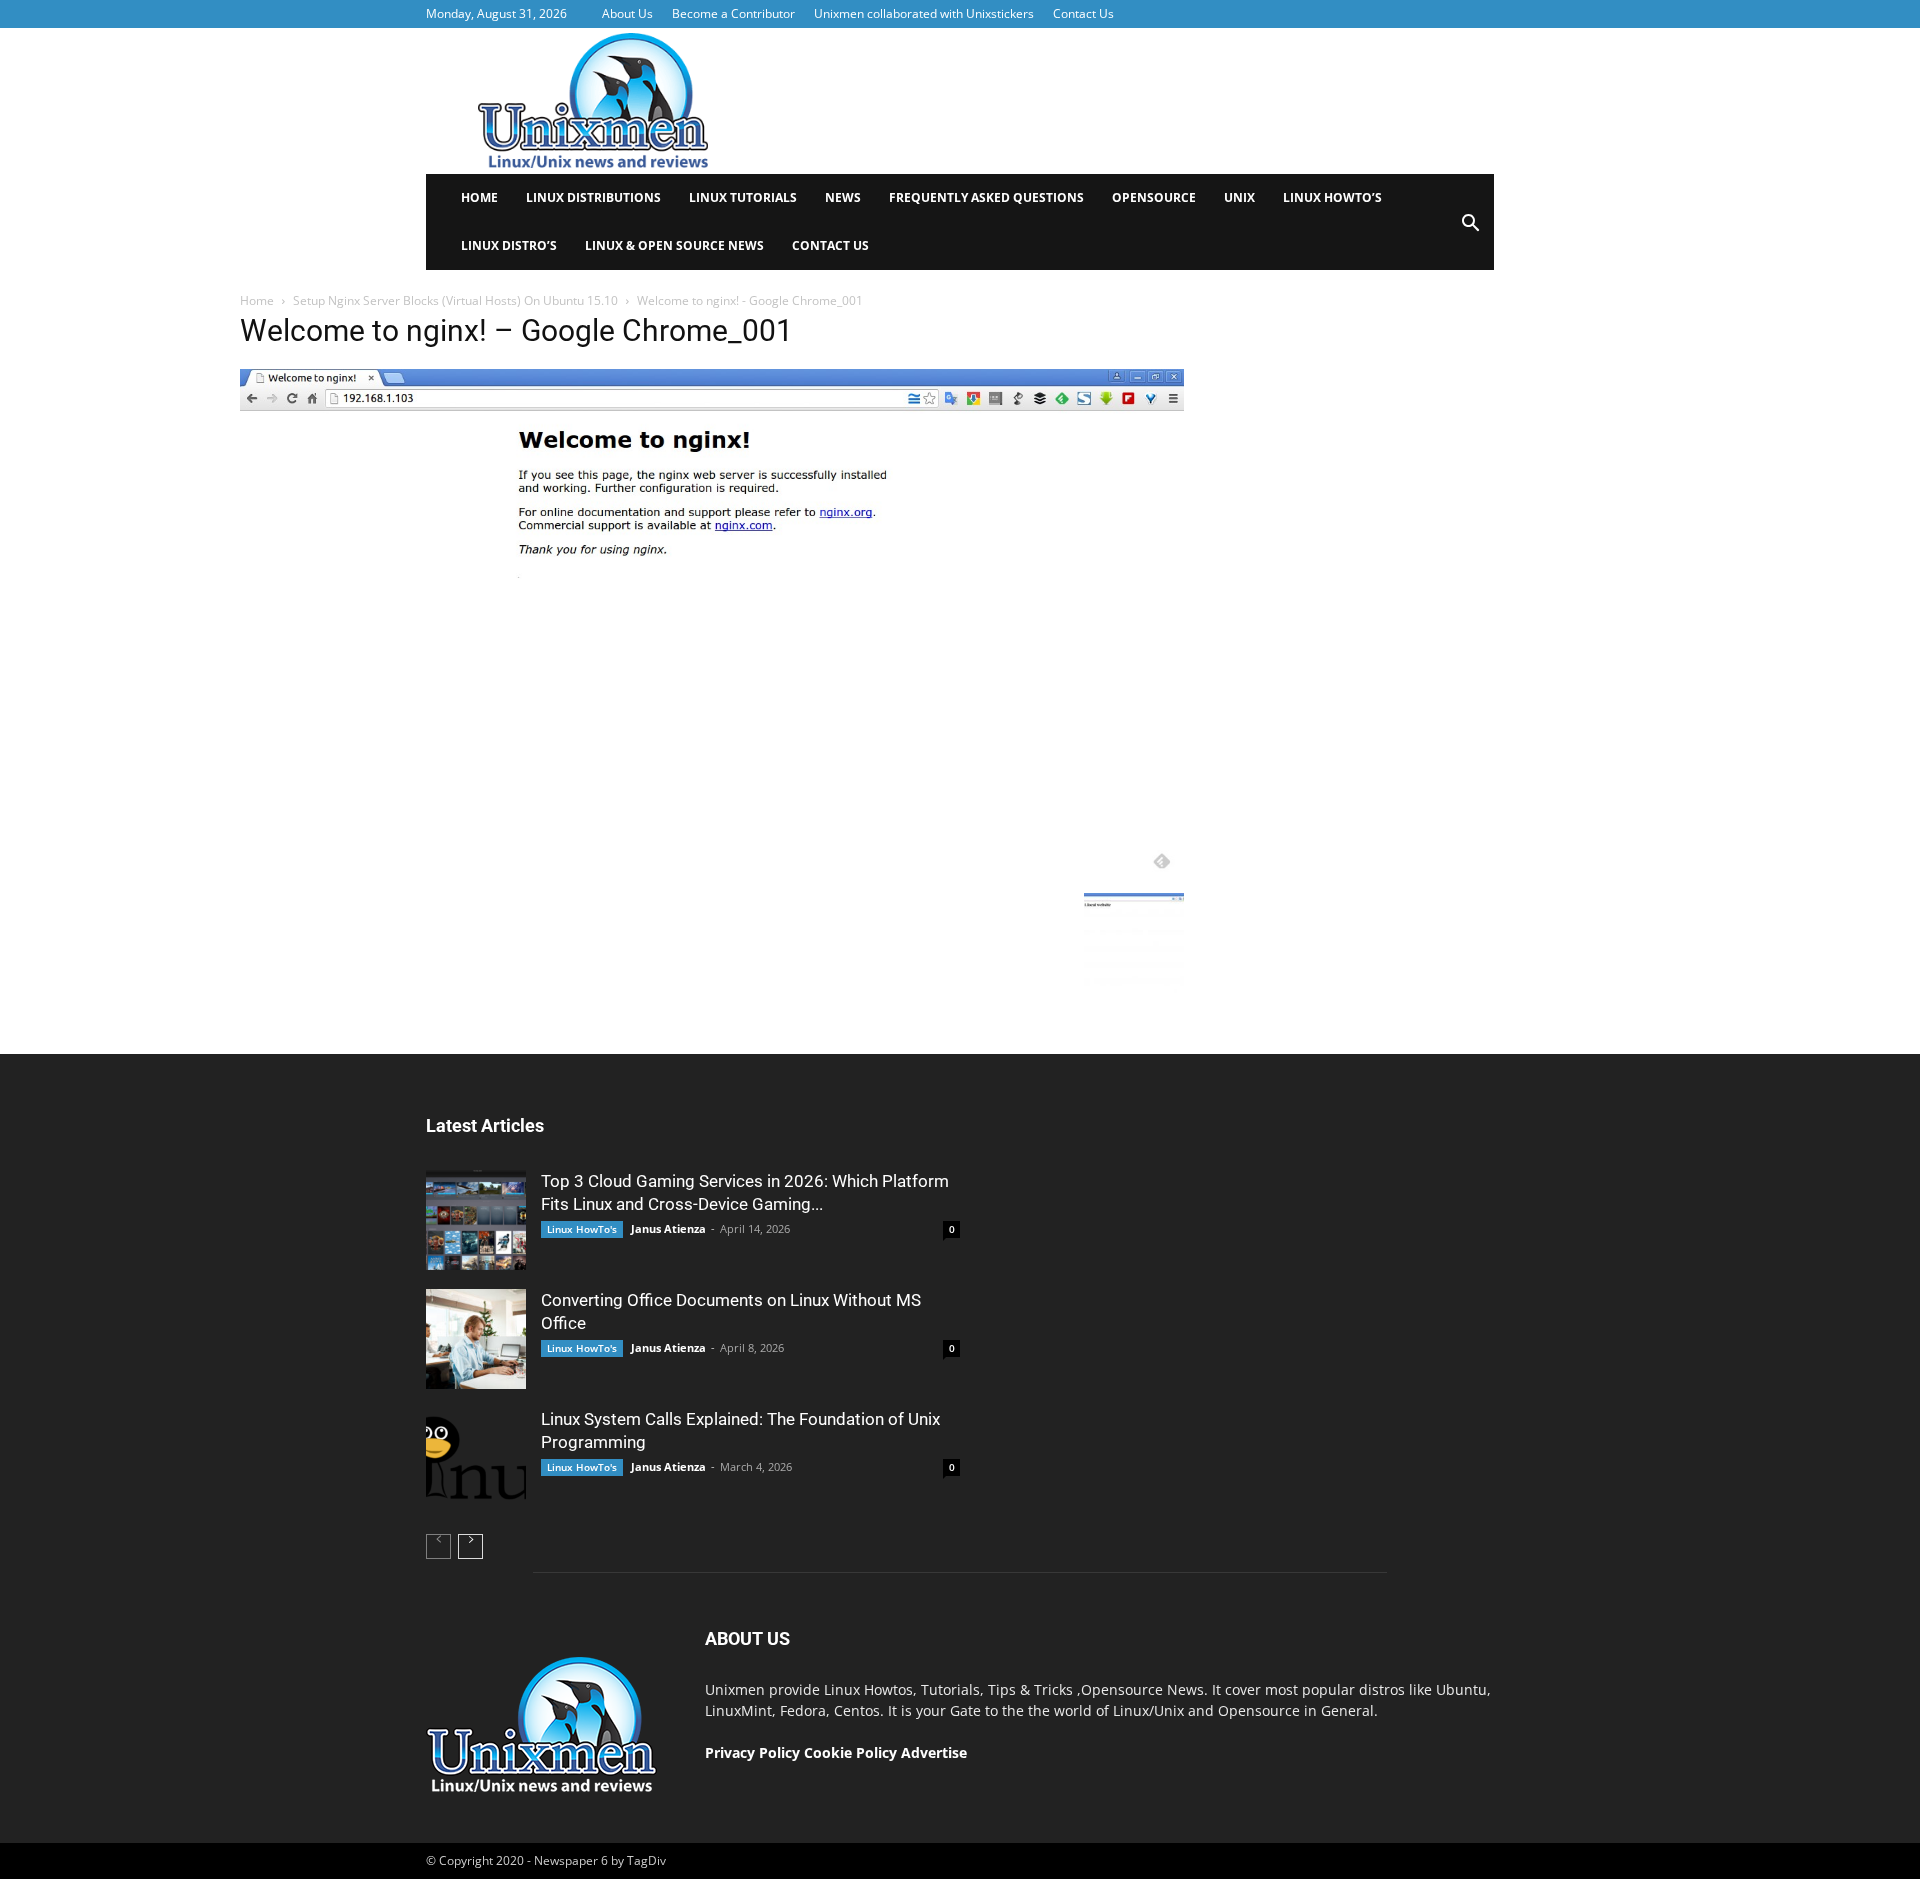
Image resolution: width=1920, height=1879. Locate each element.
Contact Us (1083, 13)
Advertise (934, 1752)
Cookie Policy (852, 1752)
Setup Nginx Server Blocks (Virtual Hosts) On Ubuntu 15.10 (455, 300)
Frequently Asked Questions (986, 197)
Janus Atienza (668, 1228)
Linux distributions (593, 197)
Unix (1239, 197)
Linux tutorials (743, 197)
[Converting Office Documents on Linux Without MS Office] (476, 1339)
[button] (1470, 229)
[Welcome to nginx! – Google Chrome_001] (712, 878)
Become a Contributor (733, 13)
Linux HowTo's (582, 1229)
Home (479, 197)
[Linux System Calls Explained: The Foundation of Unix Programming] (476, 1458)
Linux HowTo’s (1332, 197)
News (843, 197)
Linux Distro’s (509, 245)
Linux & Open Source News (674, 245)
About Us (627, 13)
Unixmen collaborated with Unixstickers (924, 13)
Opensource (1154, 197)
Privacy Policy (752, 1752)
